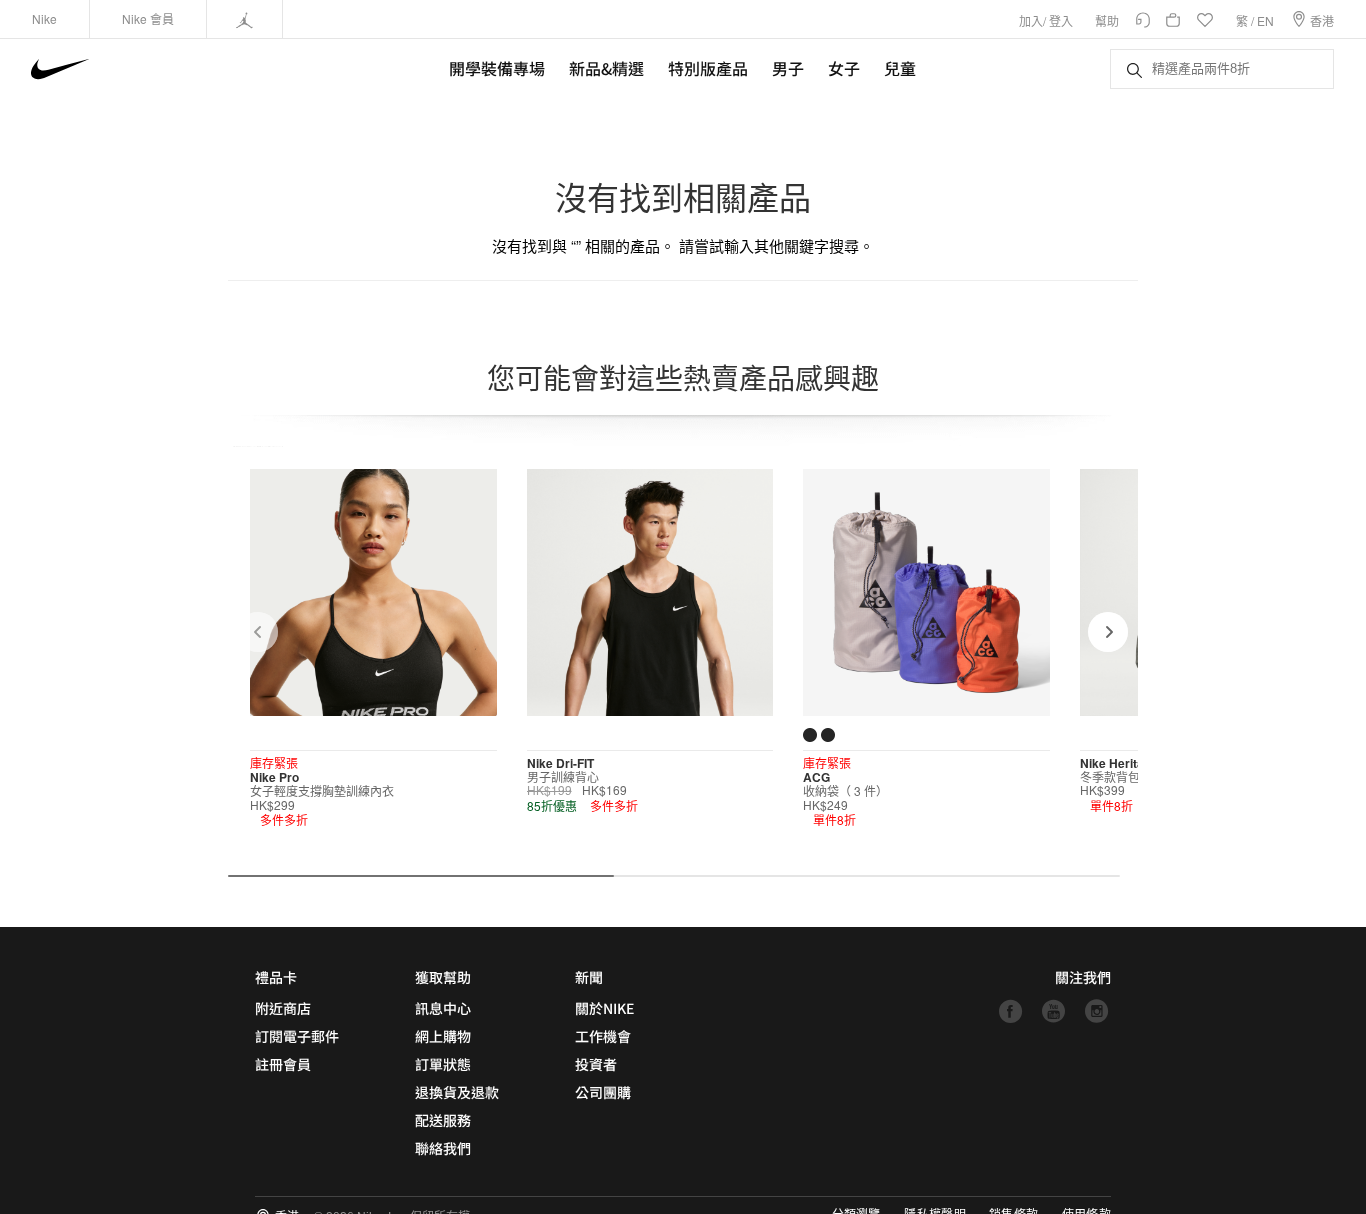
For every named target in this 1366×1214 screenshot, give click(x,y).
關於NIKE (604, 1008)
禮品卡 (276, 977)
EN (1265, 20)
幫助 (1107, 20)
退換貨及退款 (457, 1092)
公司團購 (603, 1092)
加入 (1031, 20)
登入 (1061, 20)
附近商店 (283, 1008)
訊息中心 (443, 1008)
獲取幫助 (443, 977)
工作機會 (603, 1036)
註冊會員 (283, 1064)
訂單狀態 (443, 1064)
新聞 (589, 977)
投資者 (596, 1064)
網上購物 (443, 1036)
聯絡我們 (443, 1148)
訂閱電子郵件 (297, 1036)
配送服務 (443, 1120)
